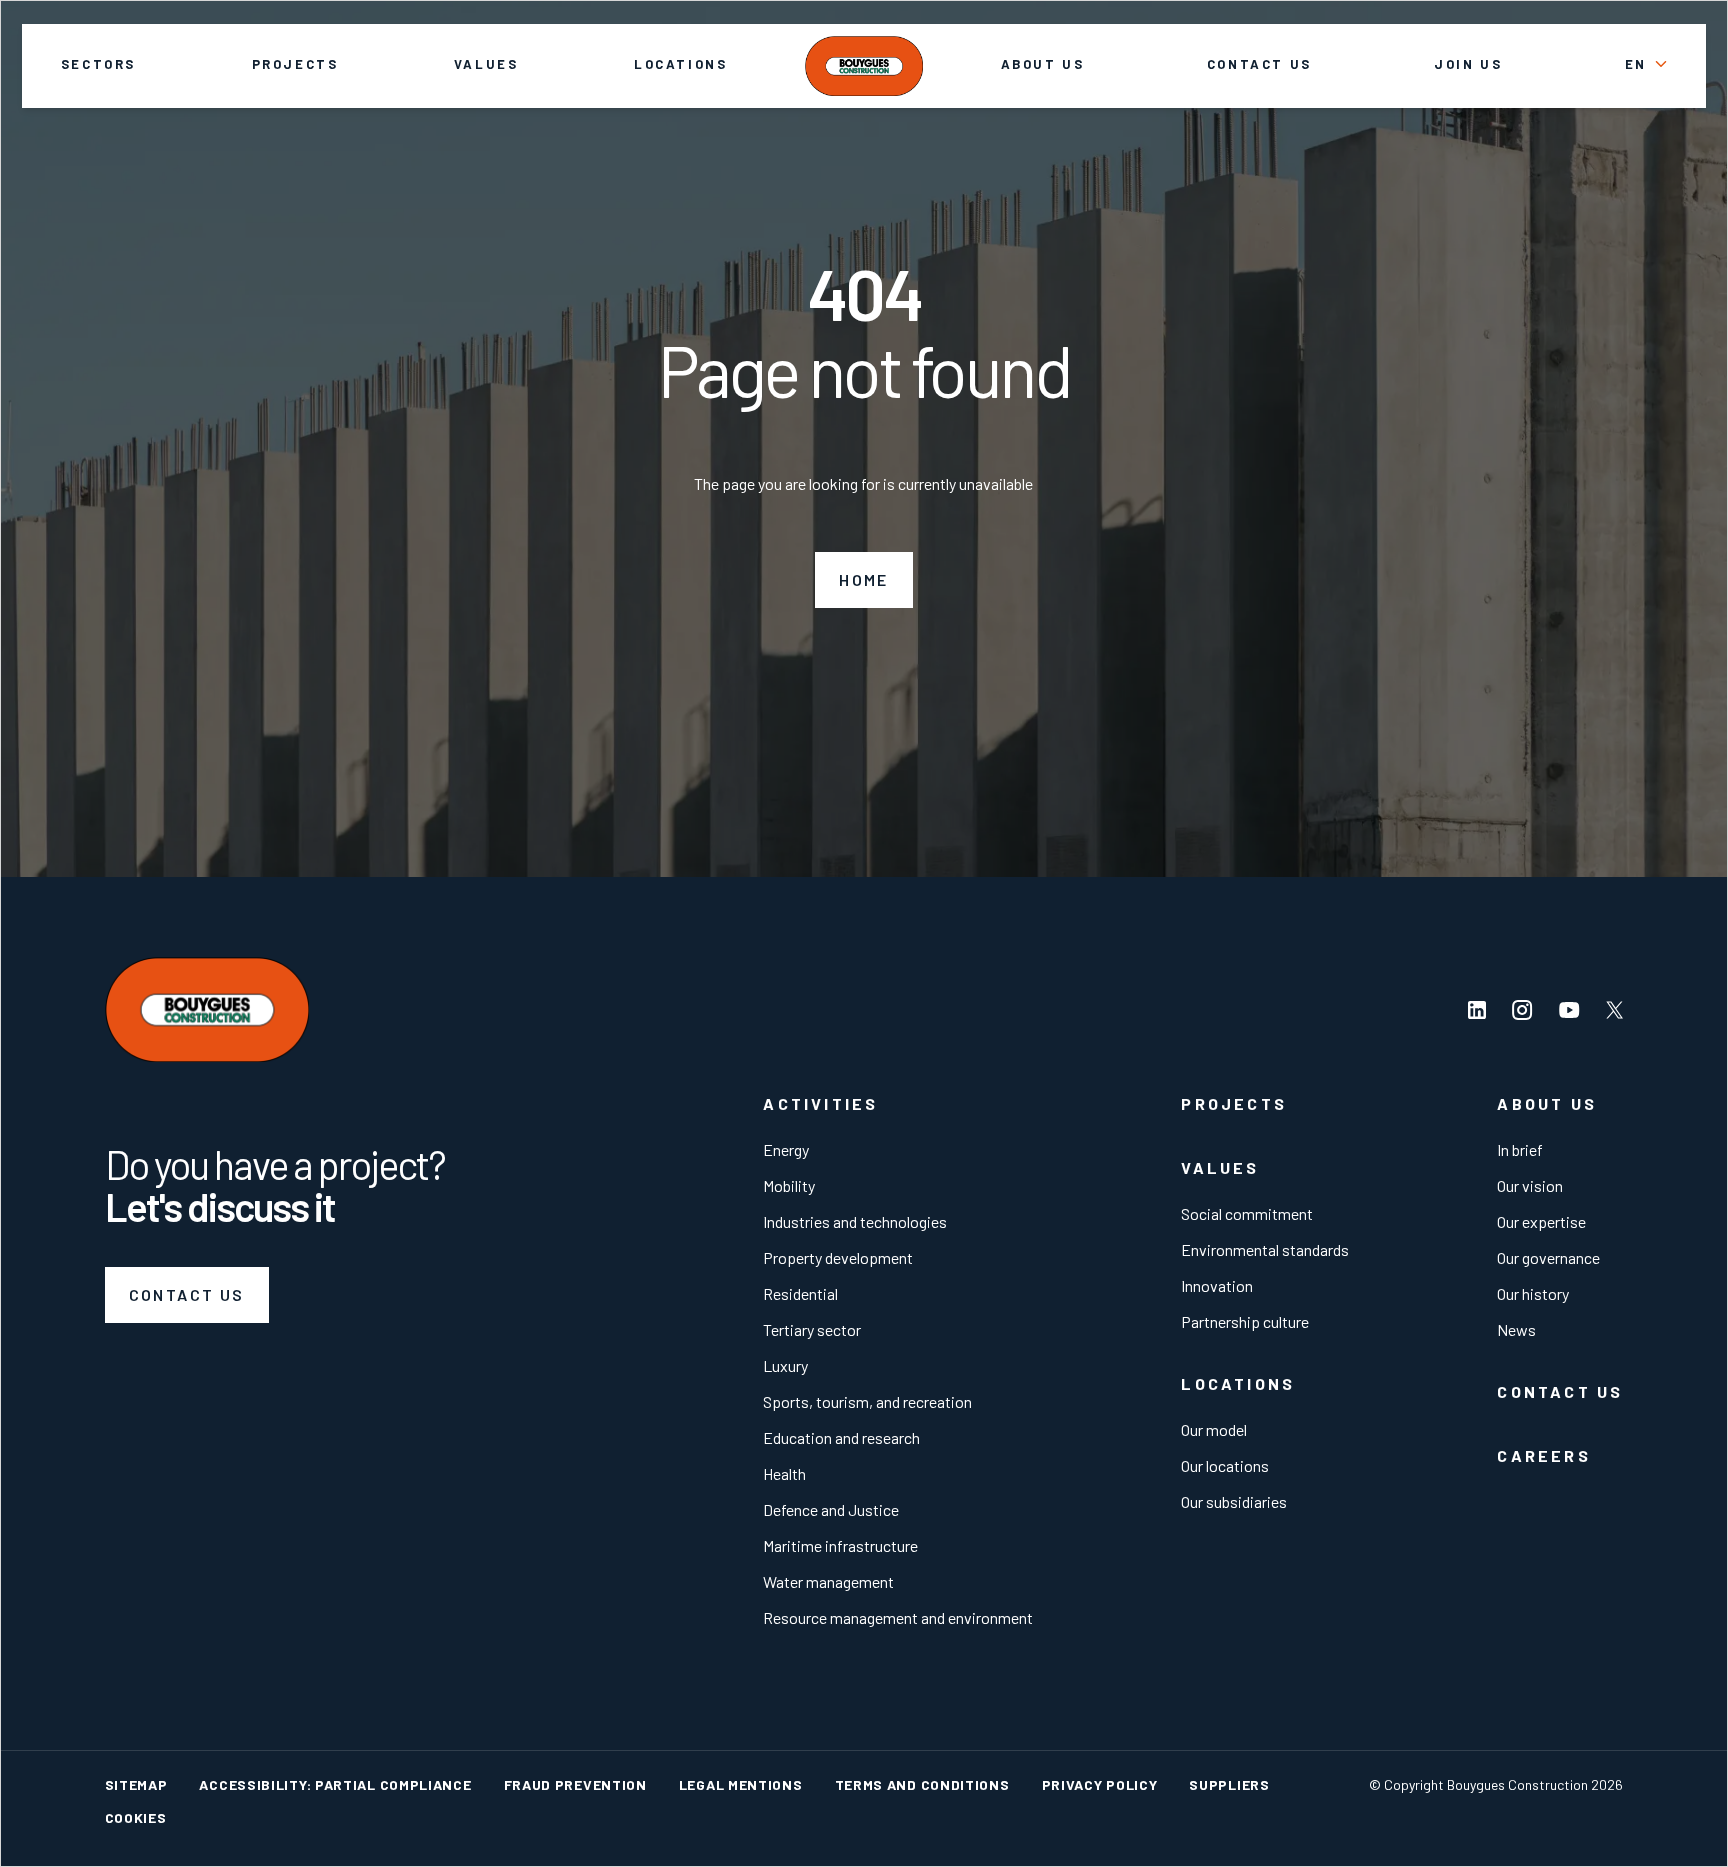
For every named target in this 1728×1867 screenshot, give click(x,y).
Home (864, 579)
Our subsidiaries (1234, 1501)
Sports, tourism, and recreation (867, 1401)
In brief (1520, 1149)
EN (1636, 64)
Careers (1543, 1455)
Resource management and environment (898, 1617)
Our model (1214, 1429)
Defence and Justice (831, 1509)
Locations (680, 64)
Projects (295, 64)
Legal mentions (741, 1784)
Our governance (1548, 1257)
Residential (800, 1293)
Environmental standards (1265, 1249)
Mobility (789, 1185)
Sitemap (136, 1784)
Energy (786, 1149)
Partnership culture (1245, 1321)
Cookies (136, 1817)
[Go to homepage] (864, 66)
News (1516, 1329)
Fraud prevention (575, 1784)
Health (784, 1473)
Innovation (1217, 1285)
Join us (1468, 64)
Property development (838, 1257)
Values (486, 64)
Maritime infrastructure (840, 1545)
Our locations (1225, 1465)
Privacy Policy (1100, 1784)
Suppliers (1229, 1784)
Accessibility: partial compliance (335, 1784)
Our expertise (1541, 1221)
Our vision (1530, 1185)
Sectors (98, 64)
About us (1043, 64)
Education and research (841, 1437)
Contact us (1259, 64)
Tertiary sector (812, 1329)
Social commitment (1247, 1213)
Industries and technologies (855, 1221)
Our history (1533, 1293)
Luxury (785, 1365)
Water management (828, 1581)
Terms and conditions (922, 1784)
